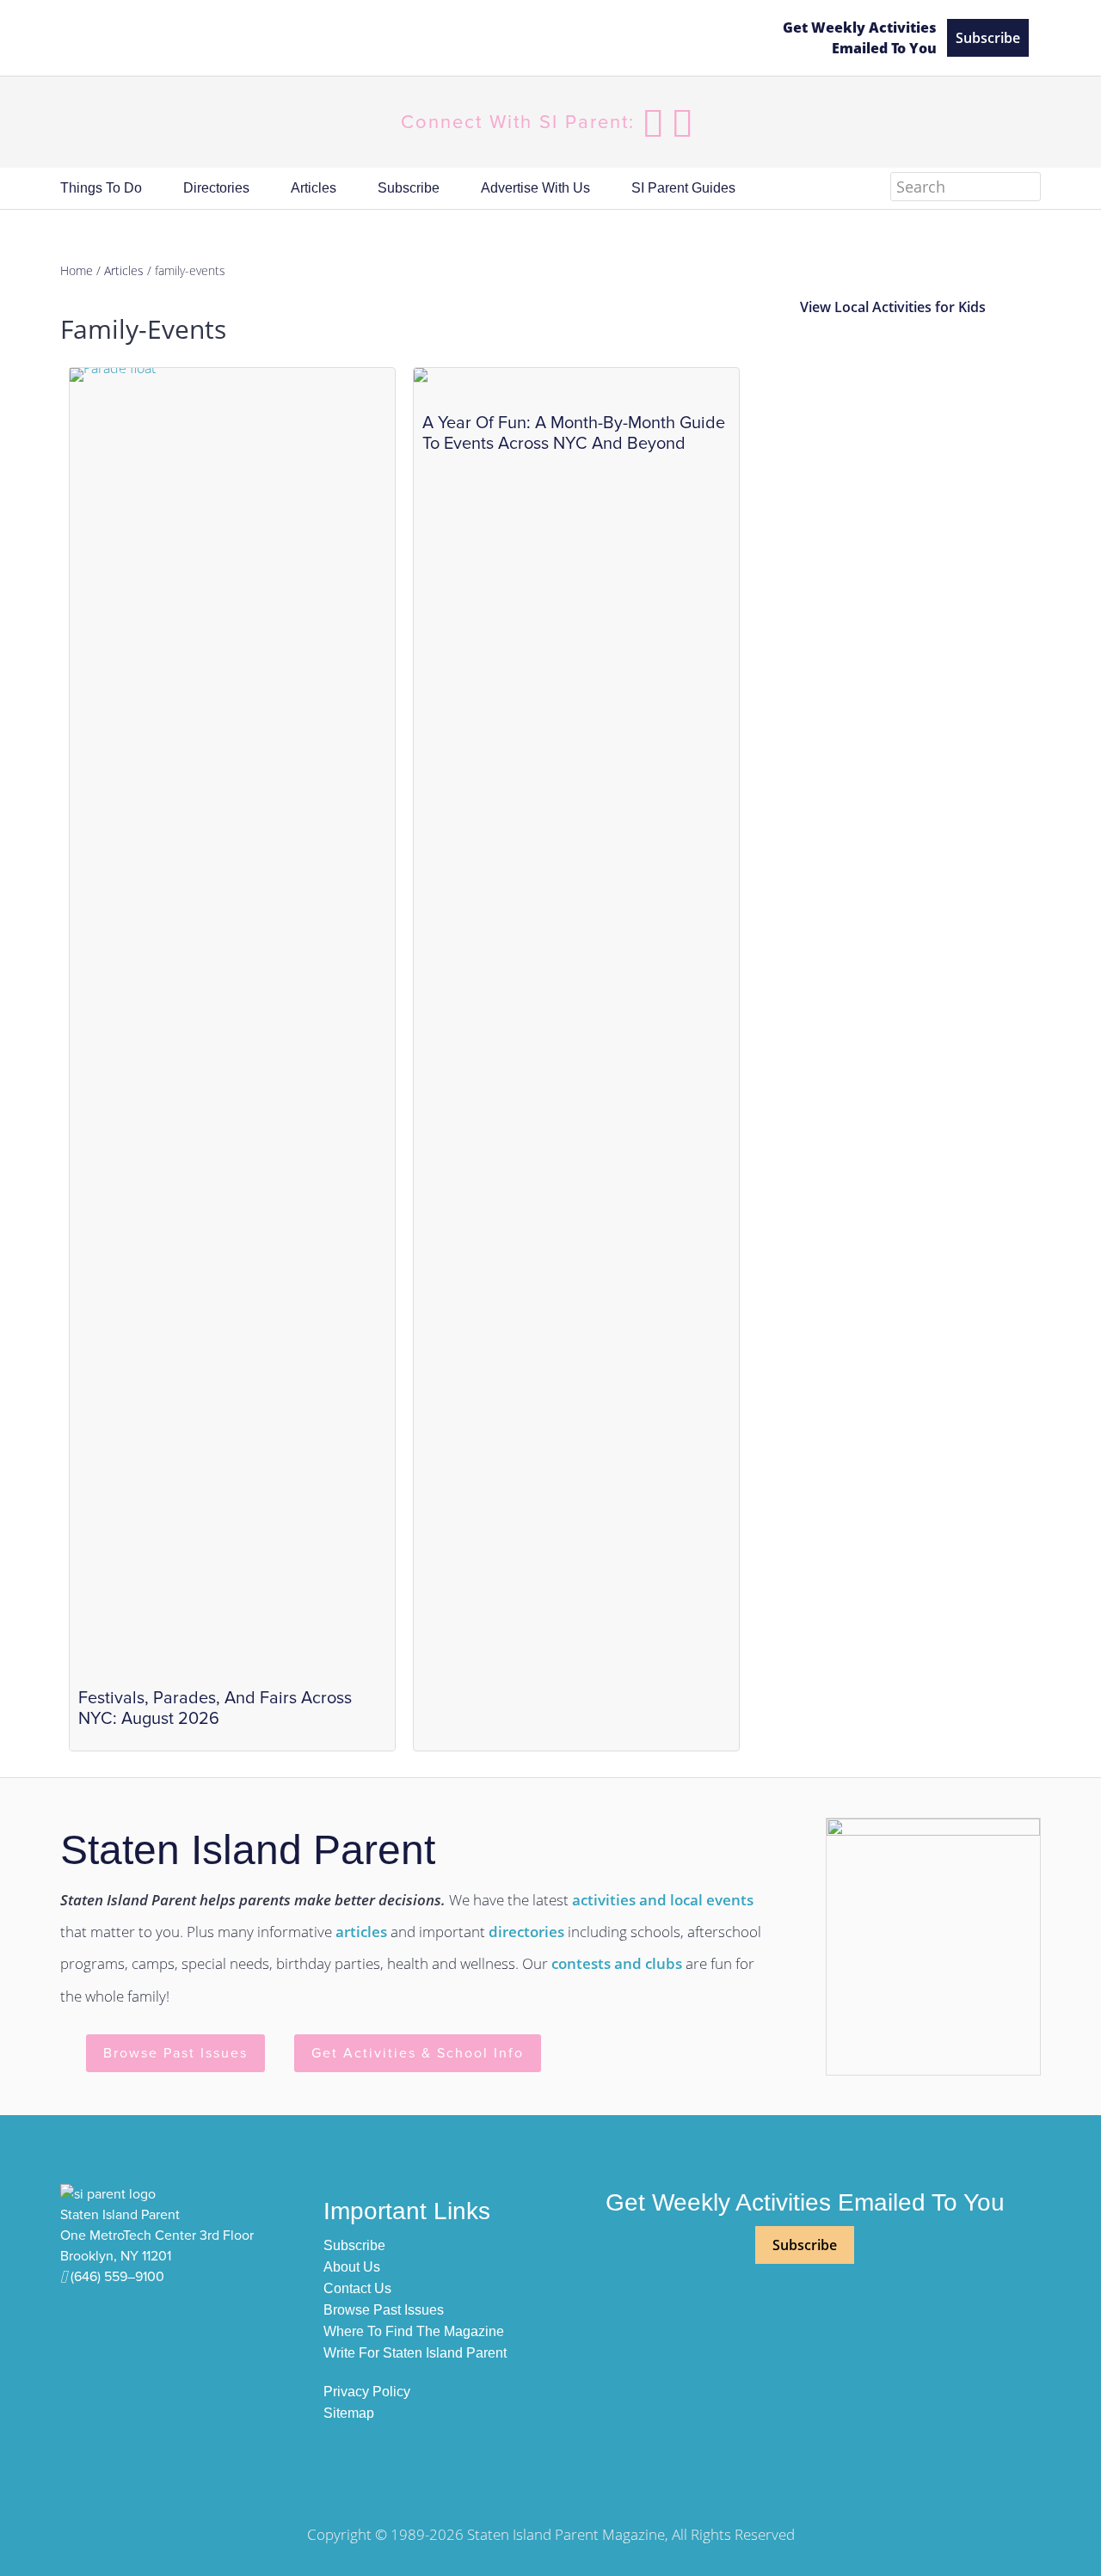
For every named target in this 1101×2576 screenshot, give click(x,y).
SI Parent (206, 38)
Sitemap (349, 2413)
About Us (352, 2267)
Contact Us (357, 2288)
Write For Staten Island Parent (415, 2353)
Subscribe (988, 38)
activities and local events (663, 1900)
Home (77, 270)
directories (526, 1932)
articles (361, 1932)
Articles (124, 270)
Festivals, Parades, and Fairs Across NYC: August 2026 (215, 1708)
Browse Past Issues (175, 2053)
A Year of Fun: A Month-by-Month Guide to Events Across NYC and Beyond (574, 433)
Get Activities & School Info (418, 2053)
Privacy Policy (367, 2392)
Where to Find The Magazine (414, 2331)
